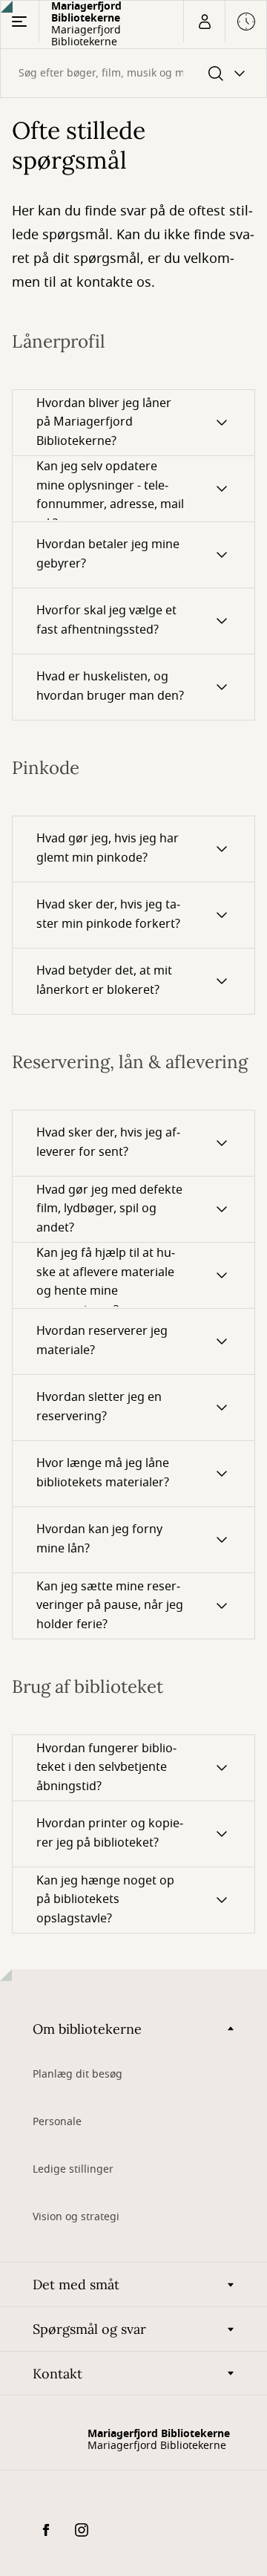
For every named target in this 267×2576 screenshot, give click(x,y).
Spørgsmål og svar (89, 2329)
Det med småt (76, 2284)
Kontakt (57, 2374)
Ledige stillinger (73, 2169)
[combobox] (133, 73)
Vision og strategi (76, 2217)
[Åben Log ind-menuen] (204, 22)
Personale (57, 2122)
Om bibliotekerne (87, 2029)
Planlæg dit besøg (78, 2074)
